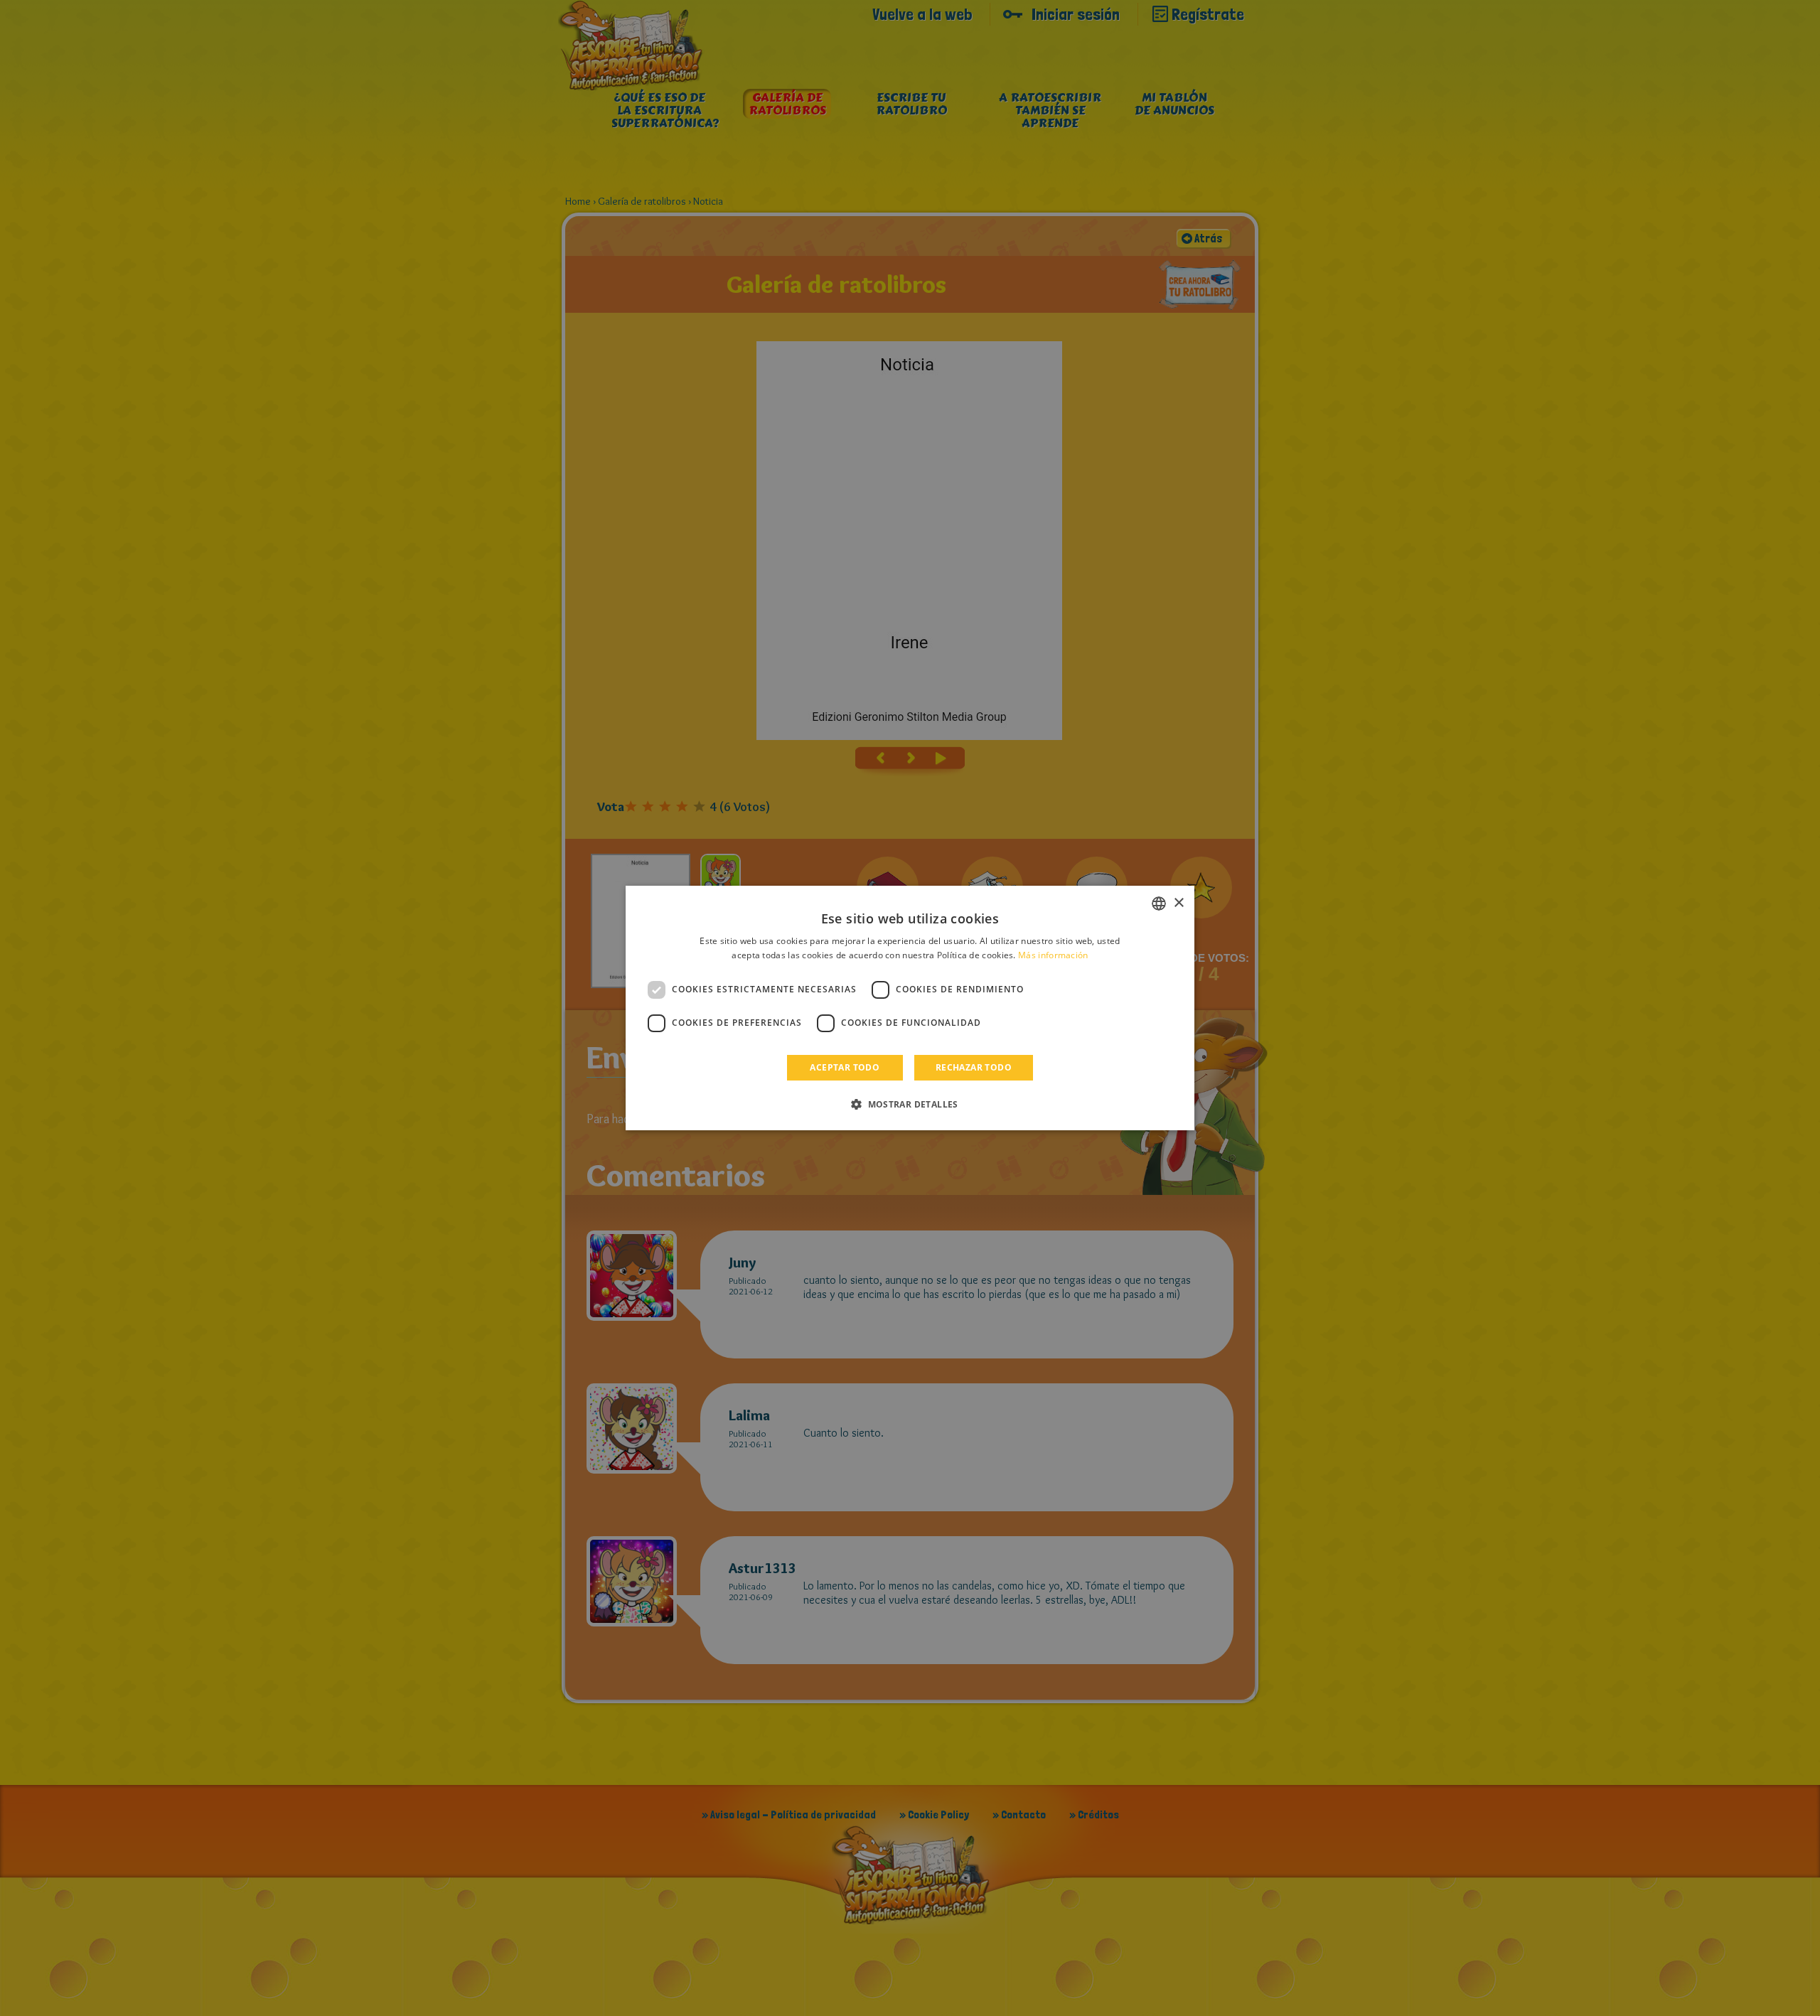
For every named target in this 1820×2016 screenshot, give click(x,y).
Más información (1053, 955)
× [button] (1178, 903)
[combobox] (1159, 904)
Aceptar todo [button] (845, 1067)
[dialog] (910, 1008)
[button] (910, 1104)
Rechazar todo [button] (974, 1067)
